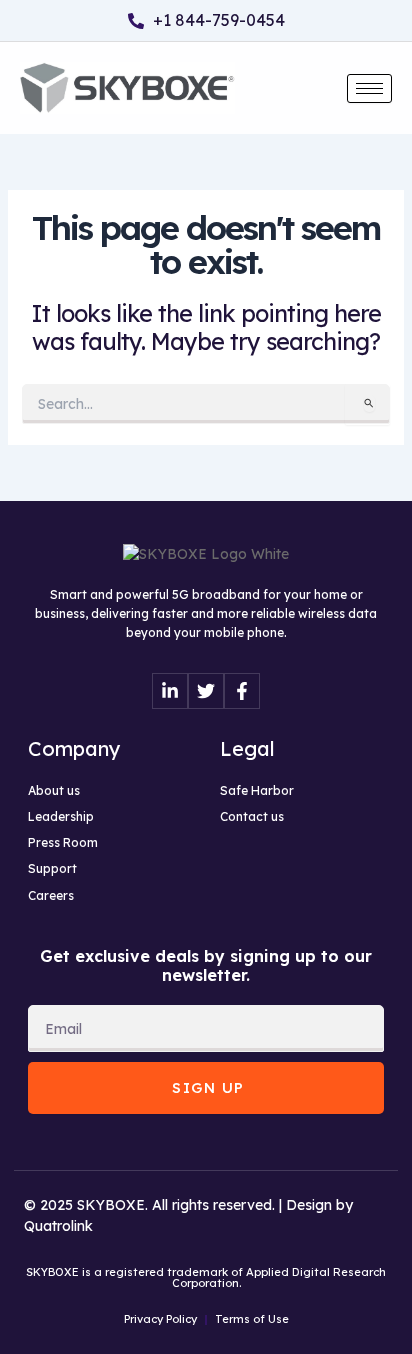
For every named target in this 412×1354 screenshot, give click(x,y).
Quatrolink (58, 1226)
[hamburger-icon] (369, 88)
